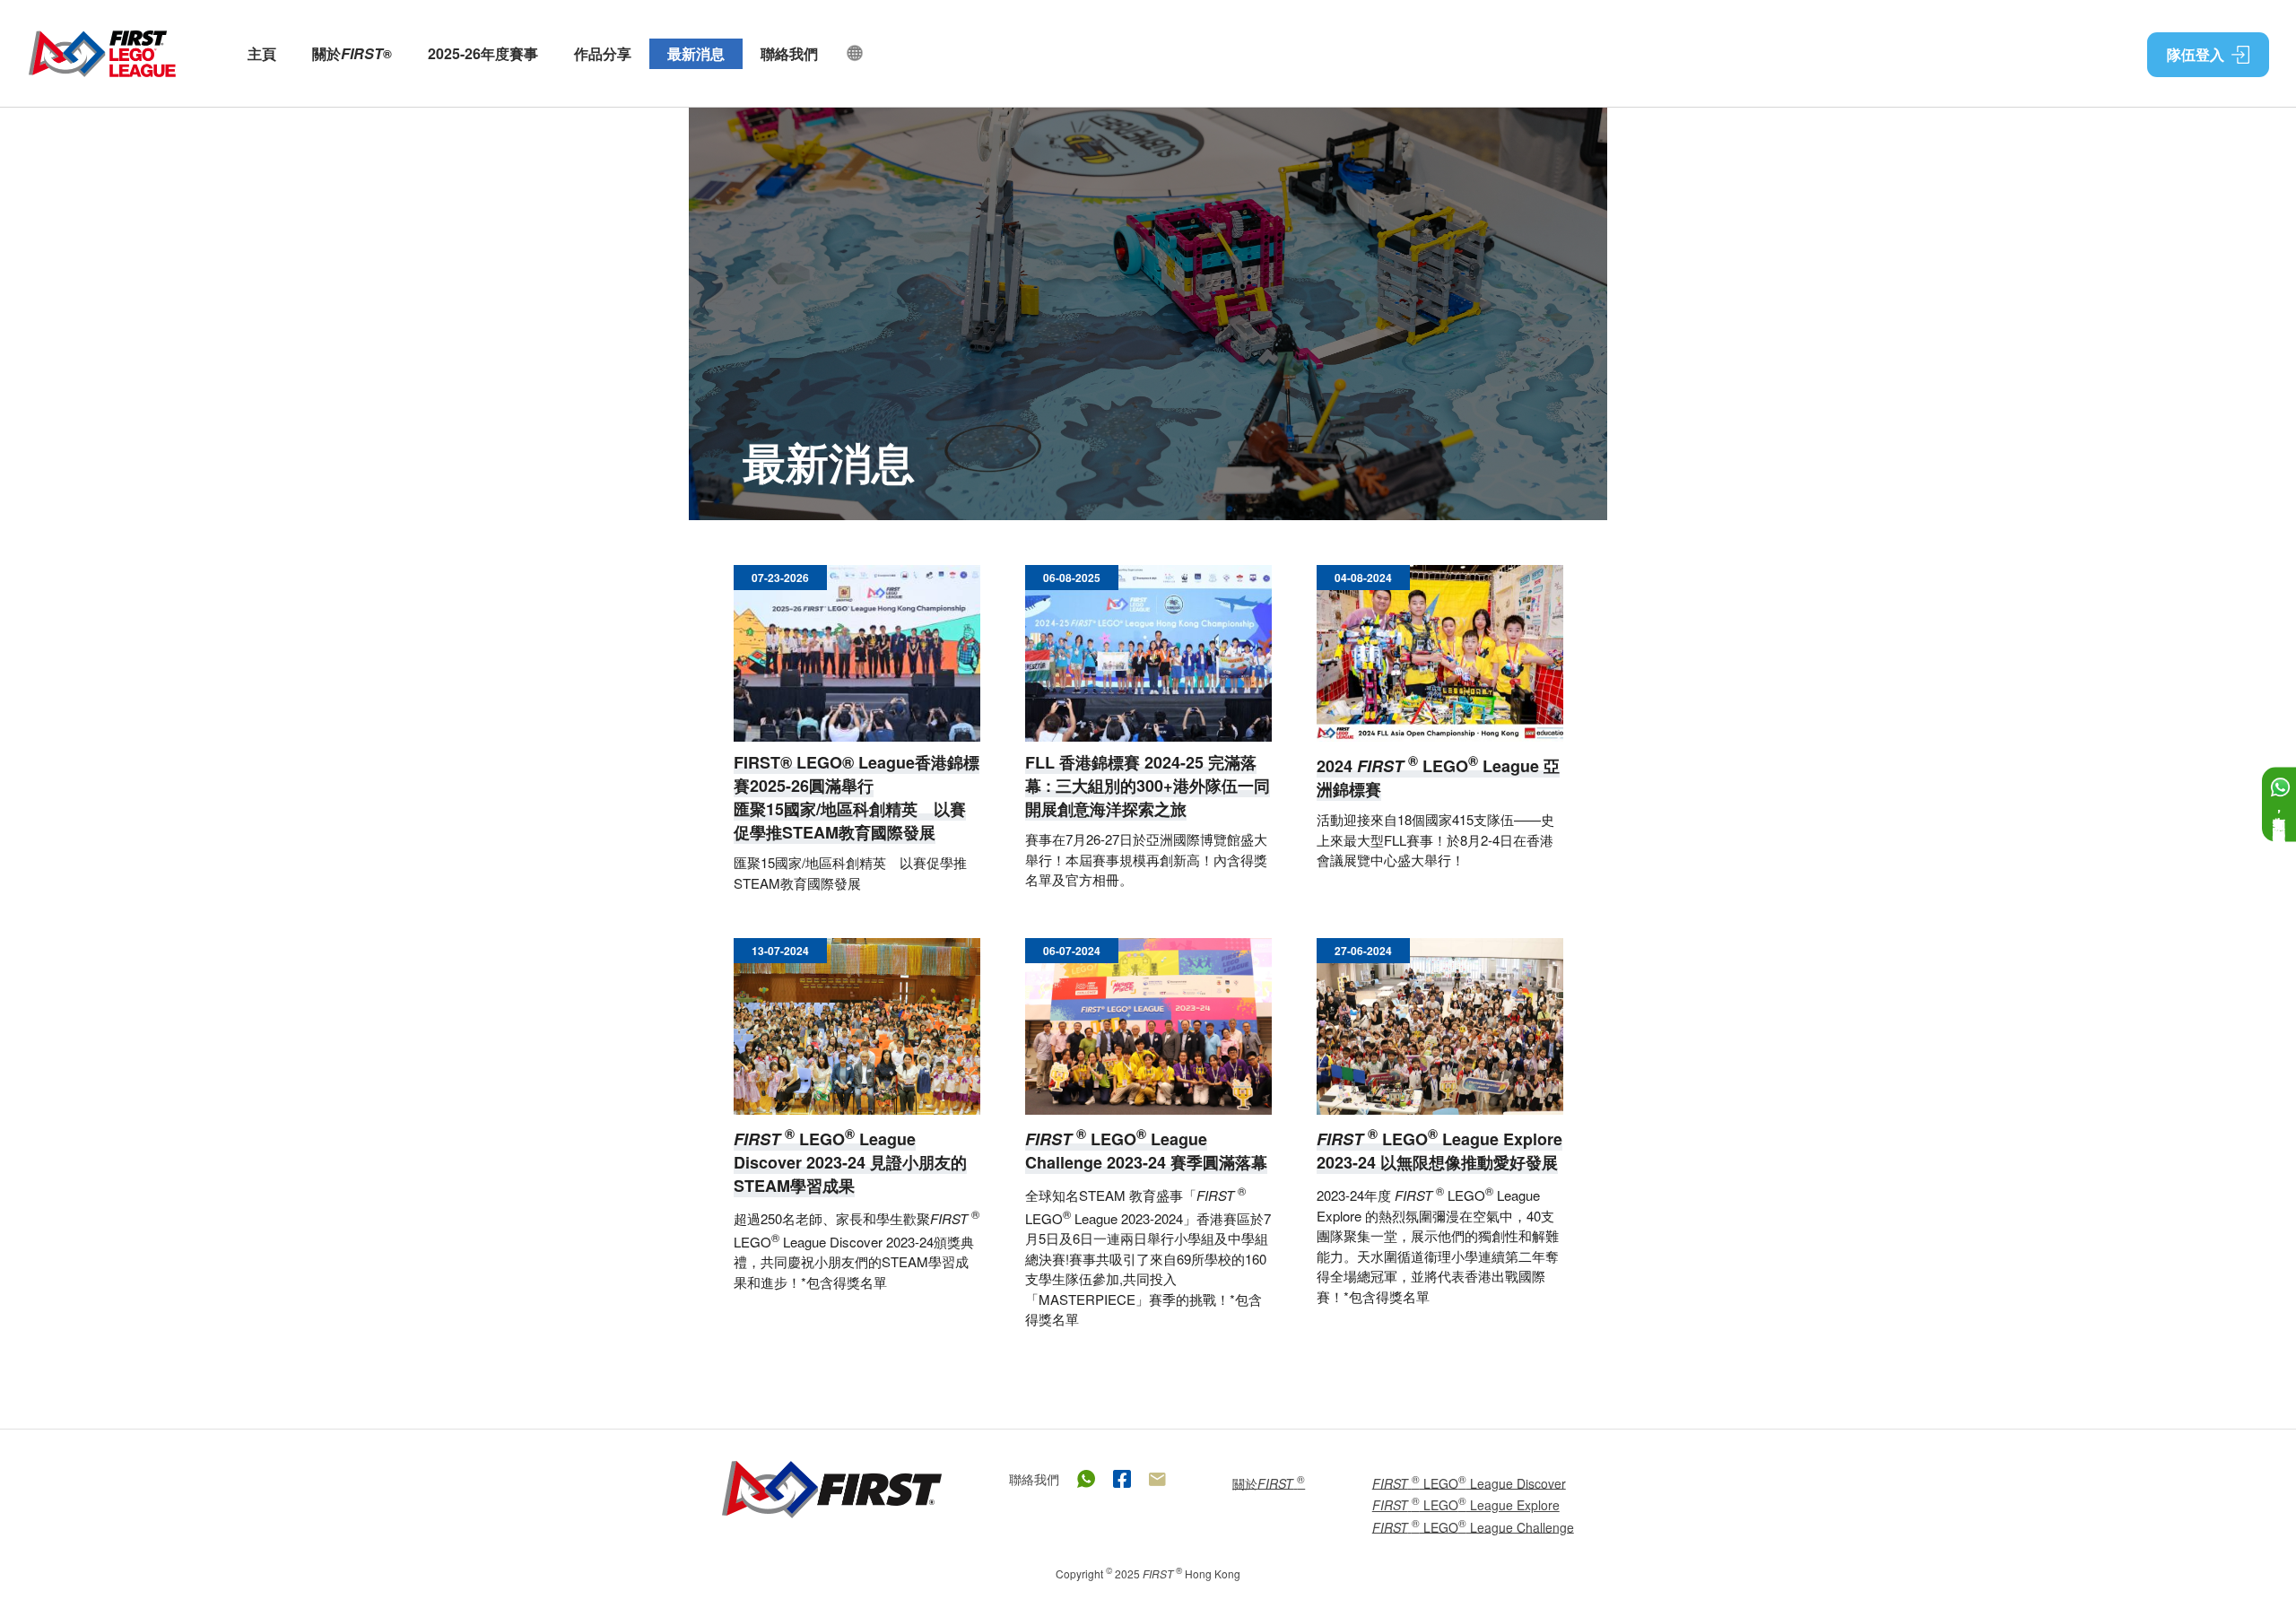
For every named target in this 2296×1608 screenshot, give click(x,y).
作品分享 (603, 53)
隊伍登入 (2196, 54)
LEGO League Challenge (1473, 1526)
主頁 (262, 53)
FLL (102, 54)
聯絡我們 (789, 53)
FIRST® (832, 1490)
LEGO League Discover (1469, 1482)
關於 (352, 54)
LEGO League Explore (1466, 1504)
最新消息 (696, 53)
